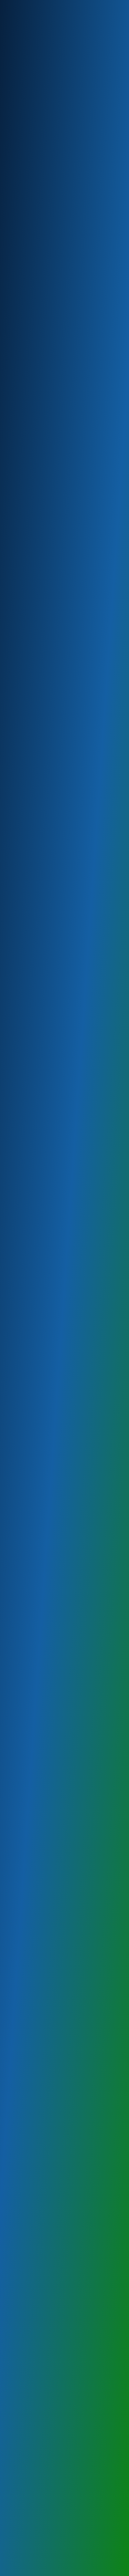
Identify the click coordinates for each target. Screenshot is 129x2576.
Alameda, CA (21, 1447)
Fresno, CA (18, 1424)
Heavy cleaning (23, 459)
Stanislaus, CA (22, 1355)
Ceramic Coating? (68, 2381)
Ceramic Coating (25, 382)
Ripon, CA (17, 1486)
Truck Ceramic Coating (31, 482)
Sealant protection (27, 452)
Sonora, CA (19, 1455)
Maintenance (21, 498)
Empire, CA (19, 1293)
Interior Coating (23, 429)
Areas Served (68, 2402)
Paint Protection (24, 475)
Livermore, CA (22, 1401)
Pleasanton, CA (23, 1409)
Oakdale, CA (20, 1370)
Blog (69, 2391)
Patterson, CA (22, 1324)
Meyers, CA (19, 1308)
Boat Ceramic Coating (30, 406)
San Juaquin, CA (24, 1439)
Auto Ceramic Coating (30, 390)
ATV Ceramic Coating (30, 490)
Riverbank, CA (22, 1332)
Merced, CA (19, 1416)
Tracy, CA (17, 1393)
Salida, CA (18, 1339)
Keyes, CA (17, 1301)
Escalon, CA (19, 1378)
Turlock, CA (19, 1363)
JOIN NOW (64, 2247)
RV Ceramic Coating (28, 413)
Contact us (69, 2422)
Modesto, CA (20, 1316)
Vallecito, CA (20, 1478)
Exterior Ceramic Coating (34, 436)
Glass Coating (21, 421)
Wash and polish (24, 467)
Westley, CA (19, 1347)
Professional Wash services (36, 444)
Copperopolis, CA (25, 1463)
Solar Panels (68, 2529)
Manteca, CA (20, 1386)
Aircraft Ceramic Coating (34, 398)
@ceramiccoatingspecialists (62, 1964)
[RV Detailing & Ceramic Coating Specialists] (65, 14)
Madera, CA (19, 1432)
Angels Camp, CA (25, 1470)
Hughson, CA (20, 1493)
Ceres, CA (17, 1285)
